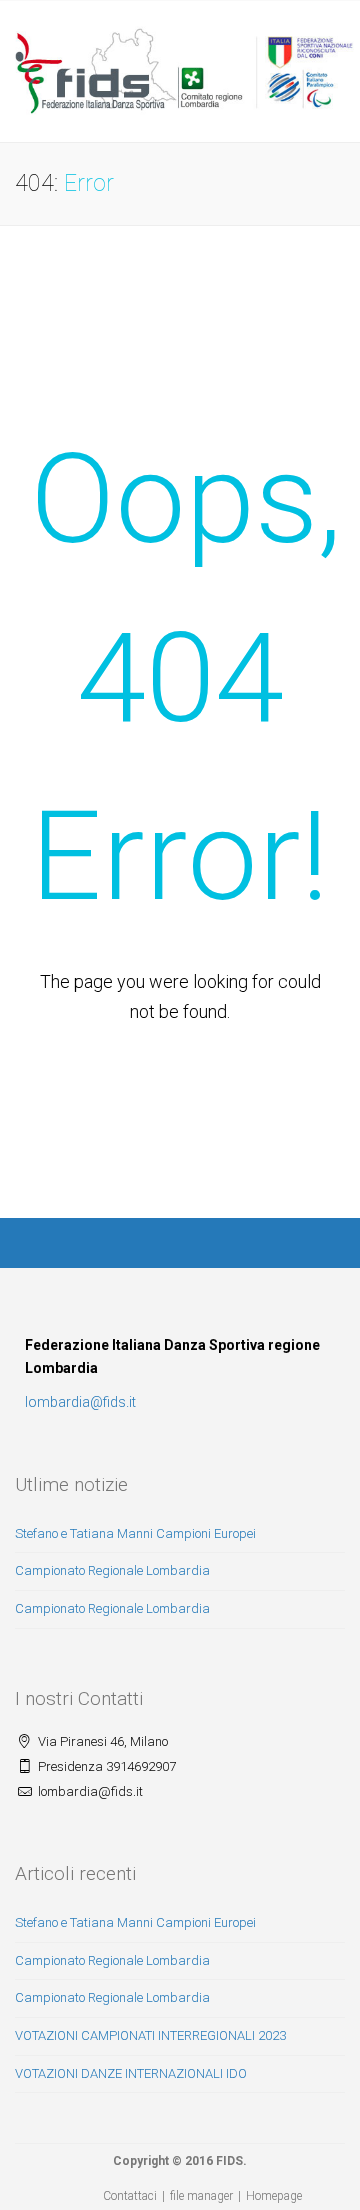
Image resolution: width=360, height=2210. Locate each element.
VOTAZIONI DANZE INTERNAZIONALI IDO (131, 2073)
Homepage (274, 2196)
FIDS (229, 2161)
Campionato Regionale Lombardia (112, 1570)
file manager (201, 2196)
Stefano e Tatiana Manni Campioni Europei (135, 1533)
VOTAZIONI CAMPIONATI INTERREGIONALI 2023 (150, 2035)
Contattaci (130, 2196)
